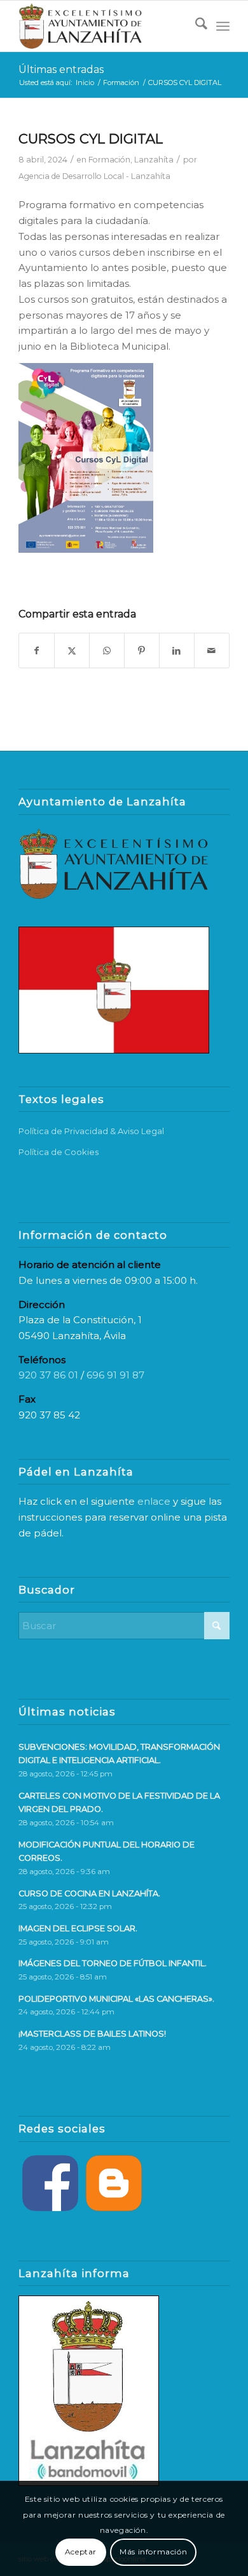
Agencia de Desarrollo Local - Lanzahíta (94, 176)
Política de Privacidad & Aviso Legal (91, 1131)
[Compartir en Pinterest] (142, 651)
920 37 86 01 (48, 1375)
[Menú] (223, 26)
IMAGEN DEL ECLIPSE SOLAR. (78, 1928)
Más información (153, 2552)
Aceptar (81, 2552)
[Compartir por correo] (212, 651)
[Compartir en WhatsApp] (107, 651)
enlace (154, 1501)
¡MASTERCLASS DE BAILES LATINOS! (92, 2034)
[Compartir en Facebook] (37, 651)
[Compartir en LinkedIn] (177, 651)
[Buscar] (195, 26)
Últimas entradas (61, 69)
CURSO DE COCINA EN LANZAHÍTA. (89, 1893)
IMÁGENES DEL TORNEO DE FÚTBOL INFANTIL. (113, 1963)
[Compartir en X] (72, 651)
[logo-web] (103, 26)
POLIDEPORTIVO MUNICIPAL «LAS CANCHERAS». (116, 1999)
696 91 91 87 (115, 1375)
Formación (109, 160)
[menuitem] (195, 26)
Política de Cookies (59, 1152)
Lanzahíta (154, 160)
